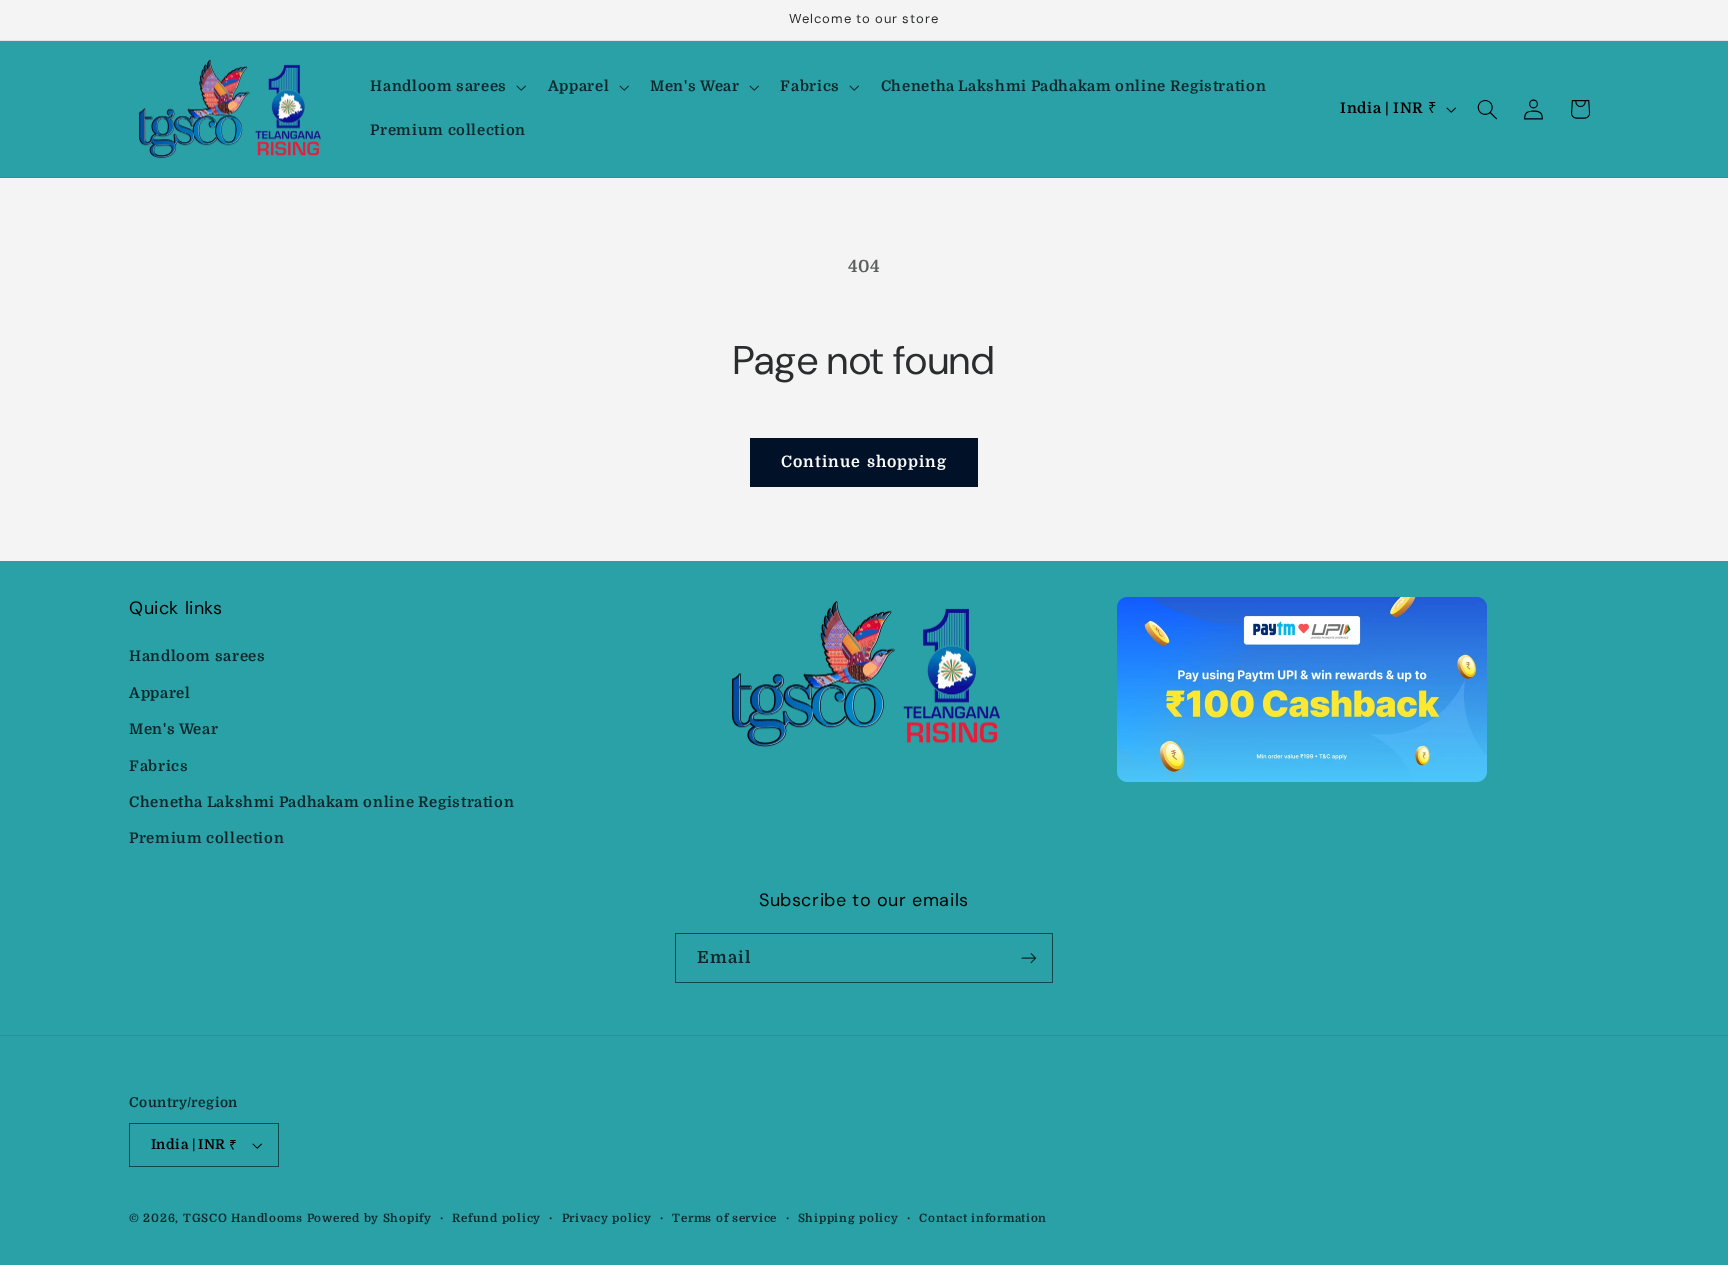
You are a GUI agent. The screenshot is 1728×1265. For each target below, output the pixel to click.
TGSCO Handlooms (243, 1218)
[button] (446, 87)
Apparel (159, 693)
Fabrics (158, 766)
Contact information (983, 1218)
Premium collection (206, 838)
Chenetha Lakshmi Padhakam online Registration (321, 802)
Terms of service (724, 1218)
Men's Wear (173, 729)
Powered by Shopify (369, 1218)
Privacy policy (607, 1218)
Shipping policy (848, 1218)
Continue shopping (864, 462)
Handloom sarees (197, 656)
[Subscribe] (1029, 957)
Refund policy (496, 1218)
